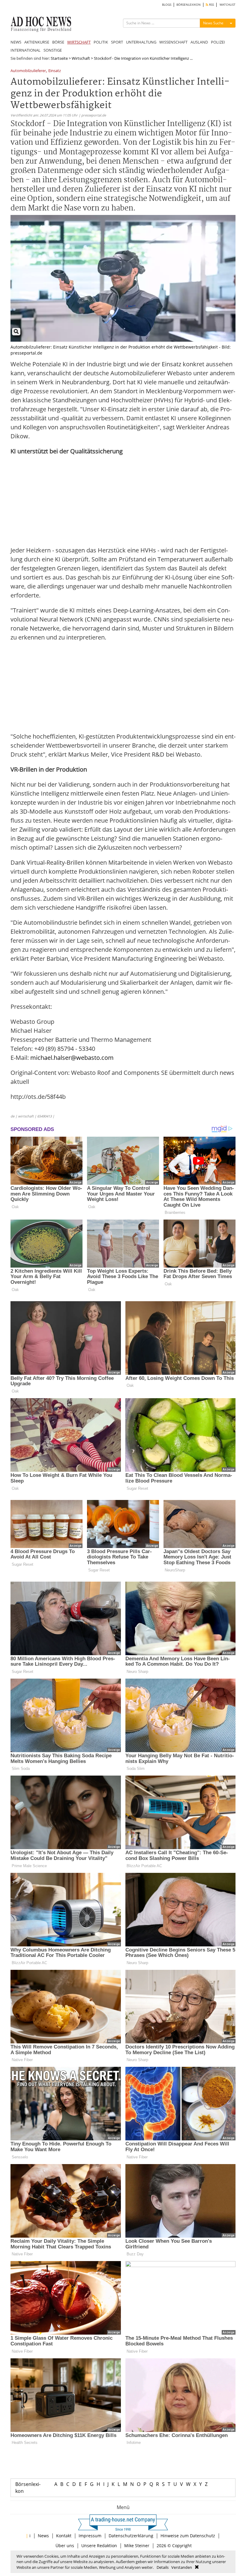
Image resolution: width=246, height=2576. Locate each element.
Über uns (65, 2546)
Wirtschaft (81, 58)
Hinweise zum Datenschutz (188, 2536)
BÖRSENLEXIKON (189, 5)
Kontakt (64, 2536)
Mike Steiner (137, 2546)
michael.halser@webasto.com (72, 1058)
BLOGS (167, 5)
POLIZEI (218, 42)
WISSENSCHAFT (173, 42)
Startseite (59, 58)
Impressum (90, 2536)
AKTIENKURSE (37, 42)
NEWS (16, 42)
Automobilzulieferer (28, 71)
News (43, 2536)
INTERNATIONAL (25, 50)
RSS (211, 5)
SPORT (117, 42)
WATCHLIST (228, 5)
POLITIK (101, 42)
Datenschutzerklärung (131, 2536)
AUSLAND (199, 42)
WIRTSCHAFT (79, 42)
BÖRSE (58, 42)
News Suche (213, 23)
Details (163, 2567)
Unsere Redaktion (99, 2546)
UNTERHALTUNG (141, 42)
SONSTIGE (53, 50)
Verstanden (182, 2567)
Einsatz (55, 71)
